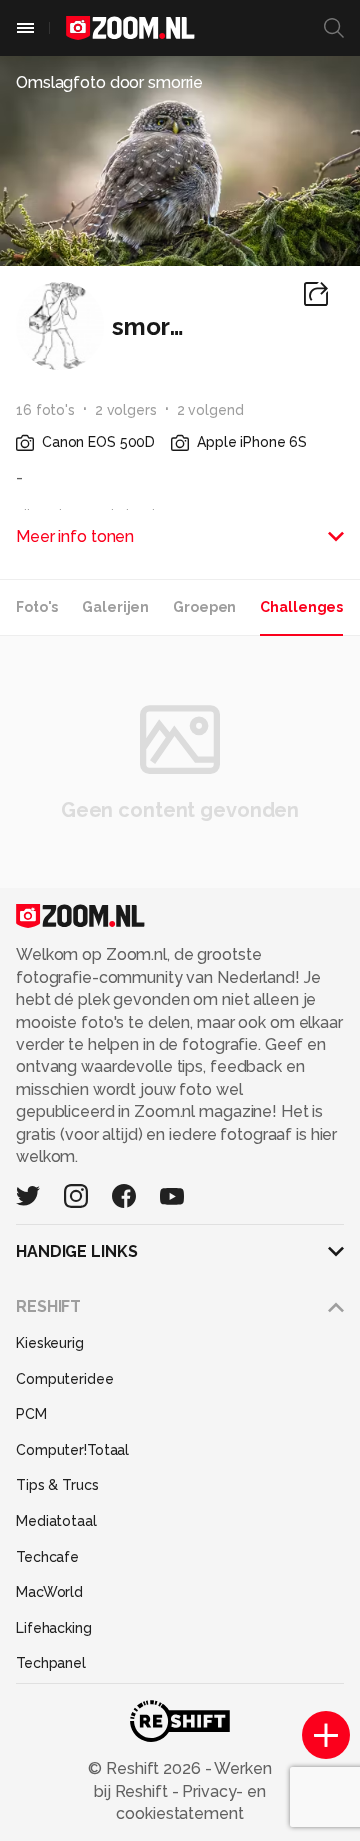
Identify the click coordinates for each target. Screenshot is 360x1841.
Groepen (204, 607)
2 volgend (210, 410)
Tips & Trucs (57, 1485)
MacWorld (49, 1592)
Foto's (37, 607)
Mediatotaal (56, 1521)
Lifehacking (54, 1628)
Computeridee (65, 1379)
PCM (31, 1414)
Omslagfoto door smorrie (109, 82)
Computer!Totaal (72, 1450)
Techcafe (47, 1557)
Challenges (301, 607)
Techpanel (51, 1663)
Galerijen (115, 607)
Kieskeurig (50, 1343)
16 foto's (45, 410)
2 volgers (126, 410)
